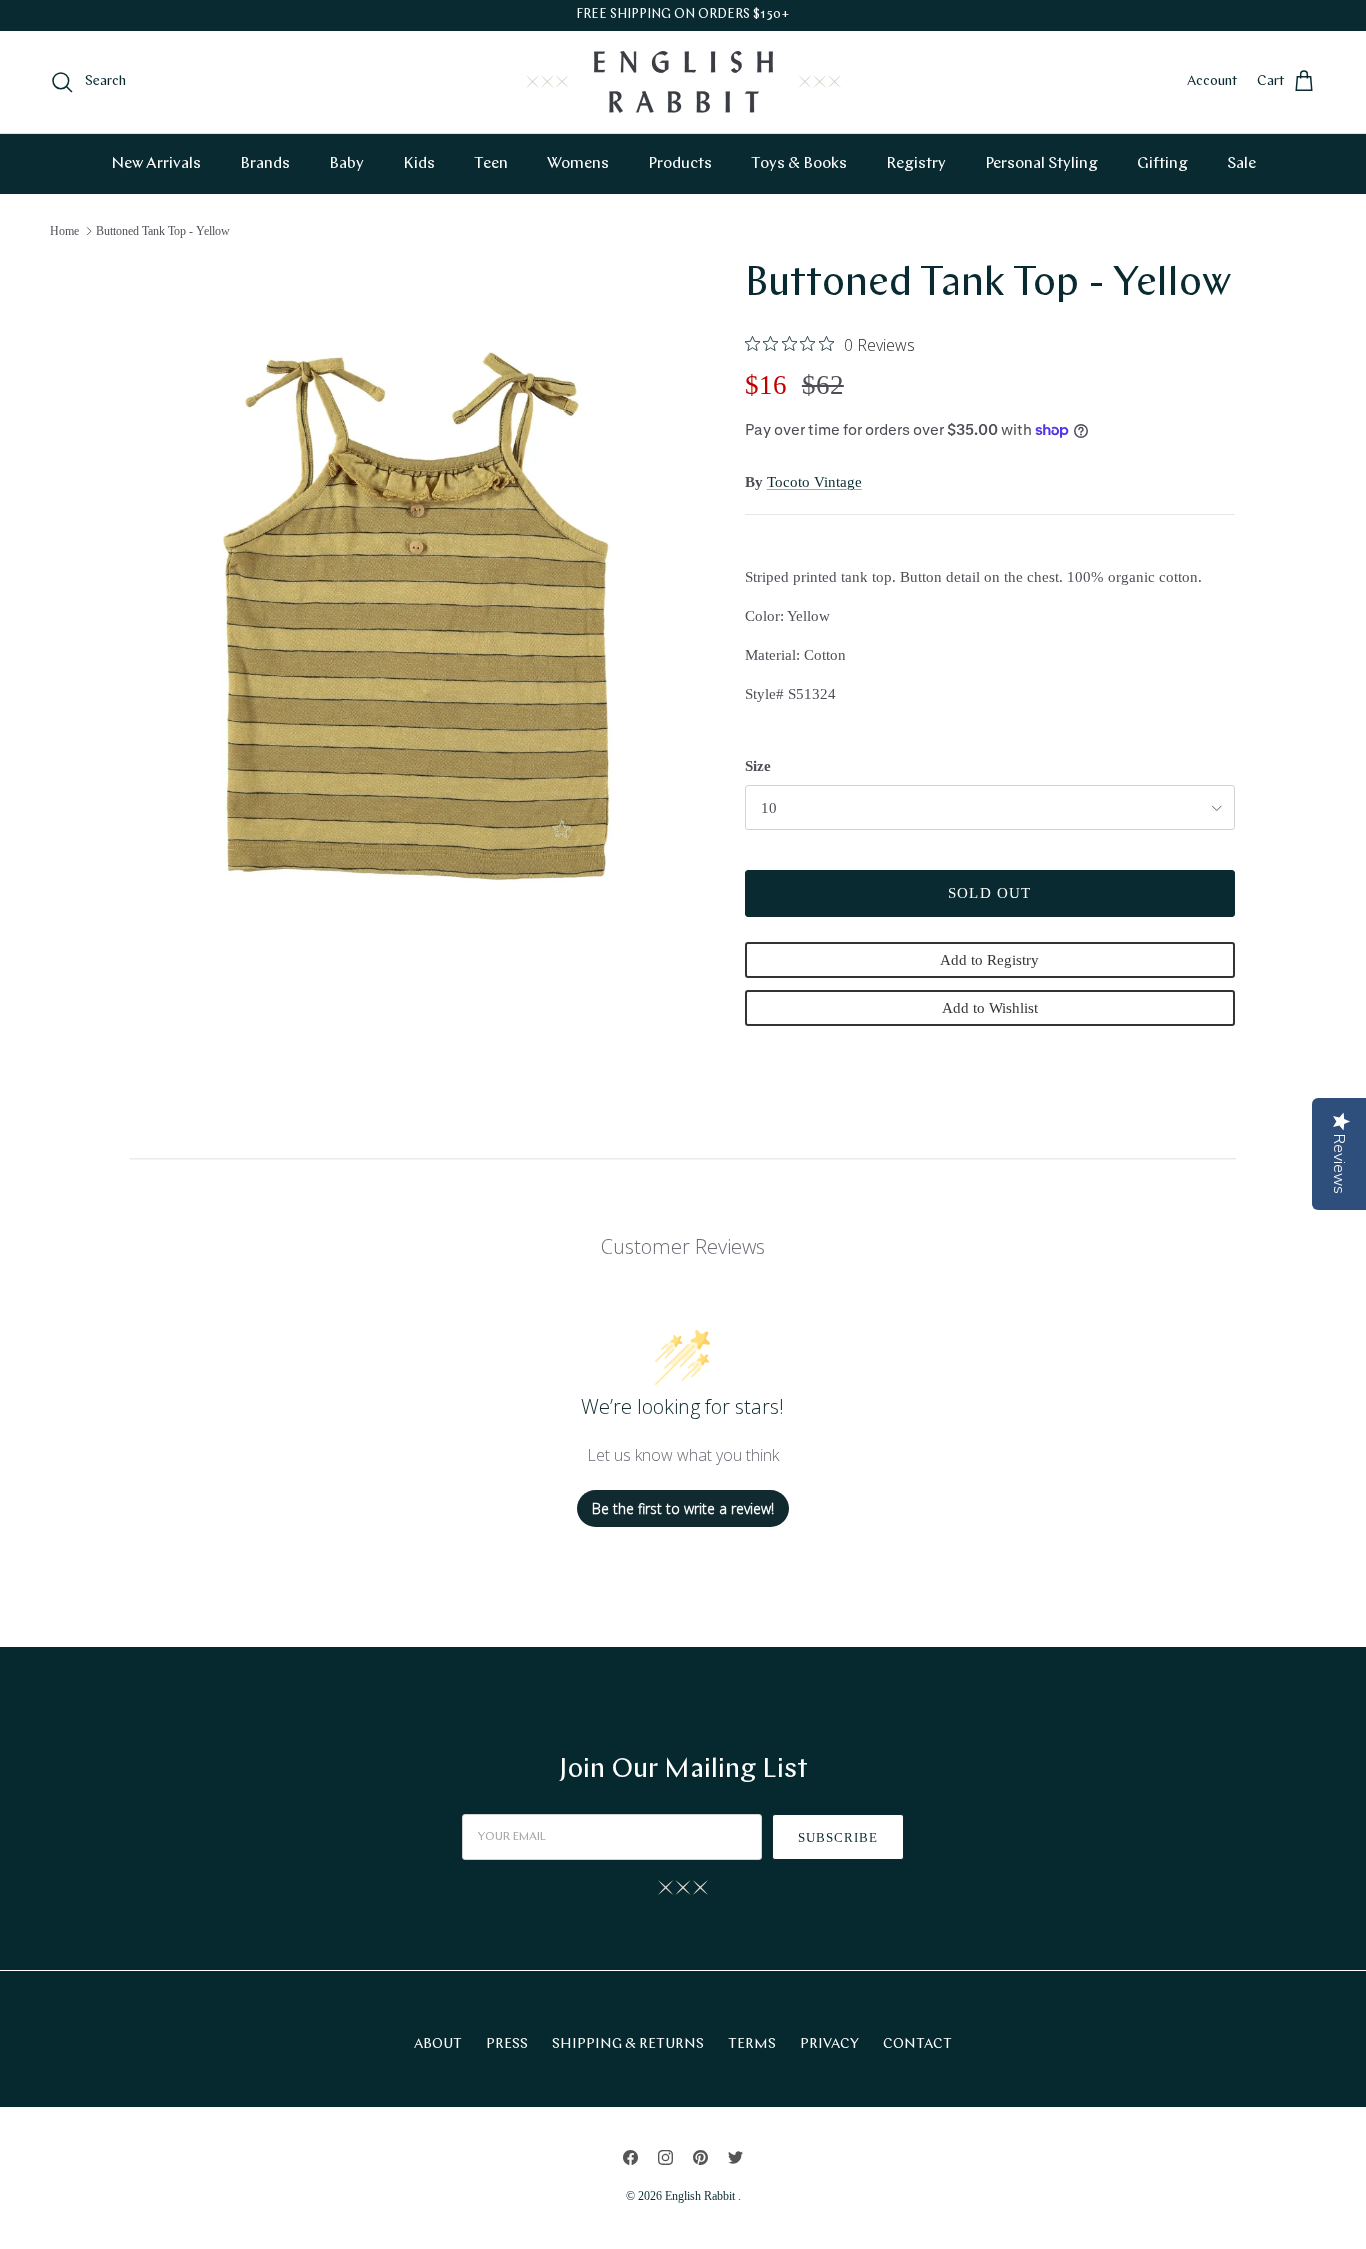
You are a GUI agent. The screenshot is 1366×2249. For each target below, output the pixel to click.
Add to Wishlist (990, 1008)
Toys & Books (799, 164)
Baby (346, 164)
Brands (265, 164)
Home (64, 231)
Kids (419, 164)
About (438, 2044)
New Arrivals (156, 164)
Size (758, 766)
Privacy (829, 2044)
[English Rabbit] (683, 82)
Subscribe (838, 1837)
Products (680, 164)
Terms (752, 2044)
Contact (917, 2044)
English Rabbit (701, 2196)
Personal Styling (1041, 164)
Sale (1241, 164)
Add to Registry (989, 960)
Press (507, 2044)
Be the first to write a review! (683, 1508)
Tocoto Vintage (814, 482)
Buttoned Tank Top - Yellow (163, 231)
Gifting (1162, 164)
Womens (578, 164)
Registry (916, 164)
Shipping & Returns (628, 2044)
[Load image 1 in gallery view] (416, 616)
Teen (491, 164)
